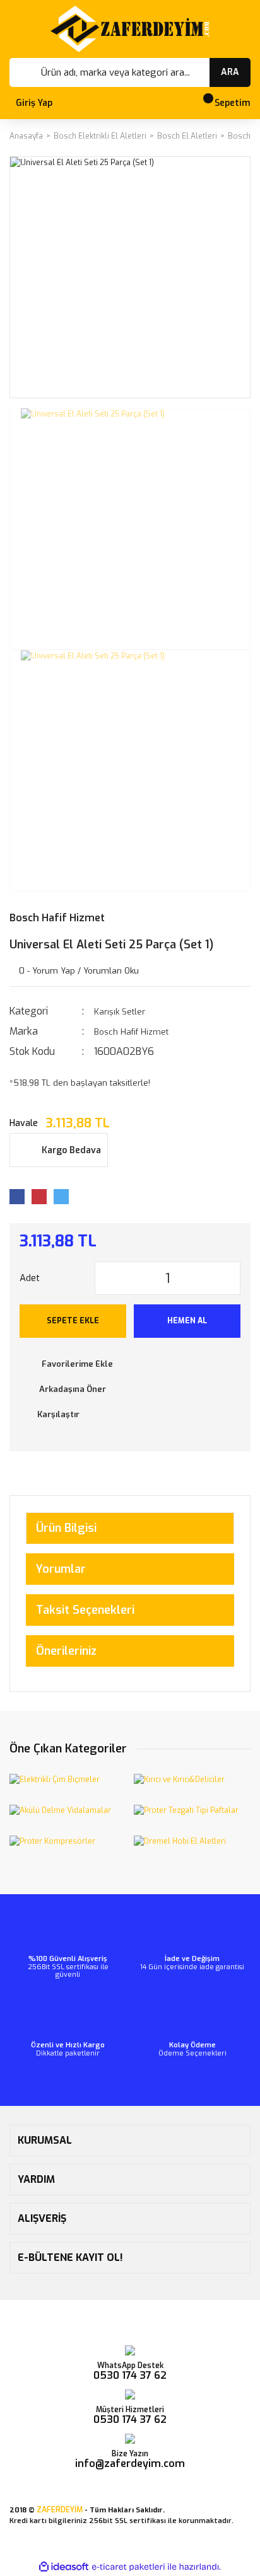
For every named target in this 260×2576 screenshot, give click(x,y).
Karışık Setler (120, 1012)
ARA (230, 72)
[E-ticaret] (128, 2567)
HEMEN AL (187, 1321)
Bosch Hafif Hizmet (57, 918)
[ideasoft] (64, 2567)
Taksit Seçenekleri (85, 1610)
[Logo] (130, 29)
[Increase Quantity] (230, 1278)
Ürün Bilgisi (66, 1528)
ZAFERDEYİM (60, 2510)
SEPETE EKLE (73, 1321)
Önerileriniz (66, 1651)
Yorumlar (61, 1569)
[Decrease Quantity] (105, 1278)
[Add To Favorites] (130, 1364)
